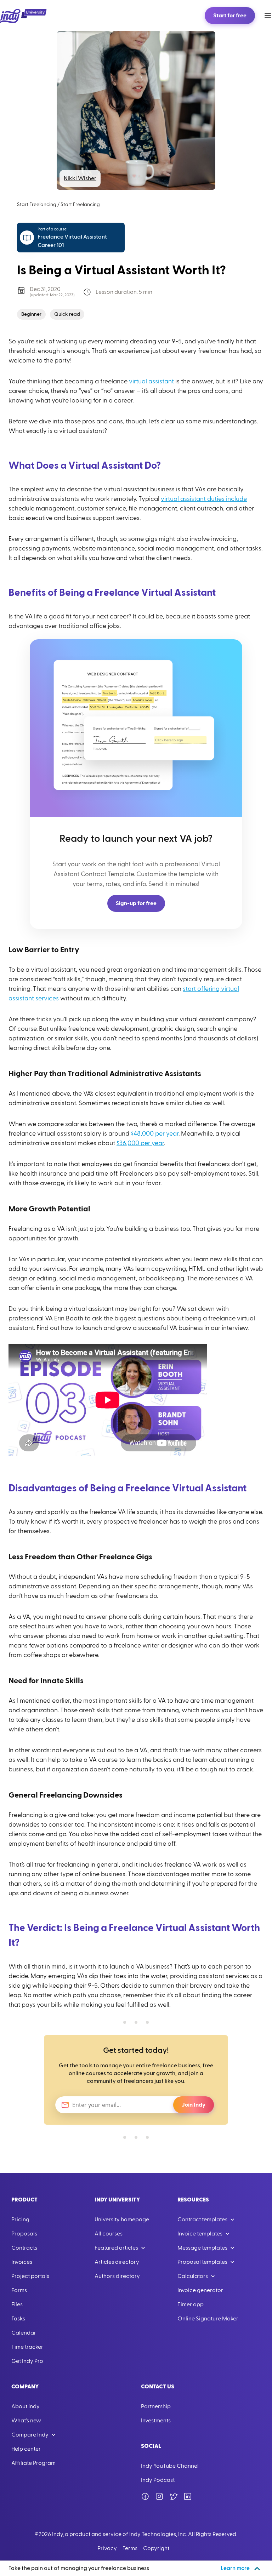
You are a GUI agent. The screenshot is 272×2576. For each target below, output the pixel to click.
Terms (130, 2548)
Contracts (24, 2248)
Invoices (22, 2262)
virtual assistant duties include (204, 499)
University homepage (122, 2220)
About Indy (25, 2406)
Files (17, 2304)
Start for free (230, 16)
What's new (26, 2421)
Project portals (30, 2276)
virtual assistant (151, 381)
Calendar (24, 2333)
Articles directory (117, 2262)
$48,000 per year (155, 1134)
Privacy (107, 2548)
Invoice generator (200, 2290)
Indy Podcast (158, 2480)
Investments (156, 2421)
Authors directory (117, 2276)
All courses (109, 2234)
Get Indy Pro (27, 2361)
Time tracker (27, 2347)
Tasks (18, 2319)
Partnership (156, 2406)
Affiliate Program (33, 2463)
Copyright (156, 2548)
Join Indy (194, 2105)
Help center (26, 2449)
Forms (19, 2290)
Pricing (20, 2220)
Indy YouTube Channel (170, 2466)
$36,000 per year (140, 1143)
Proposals (24, 2234)
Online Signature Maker (208, 2319)
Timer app (191, 2304)
